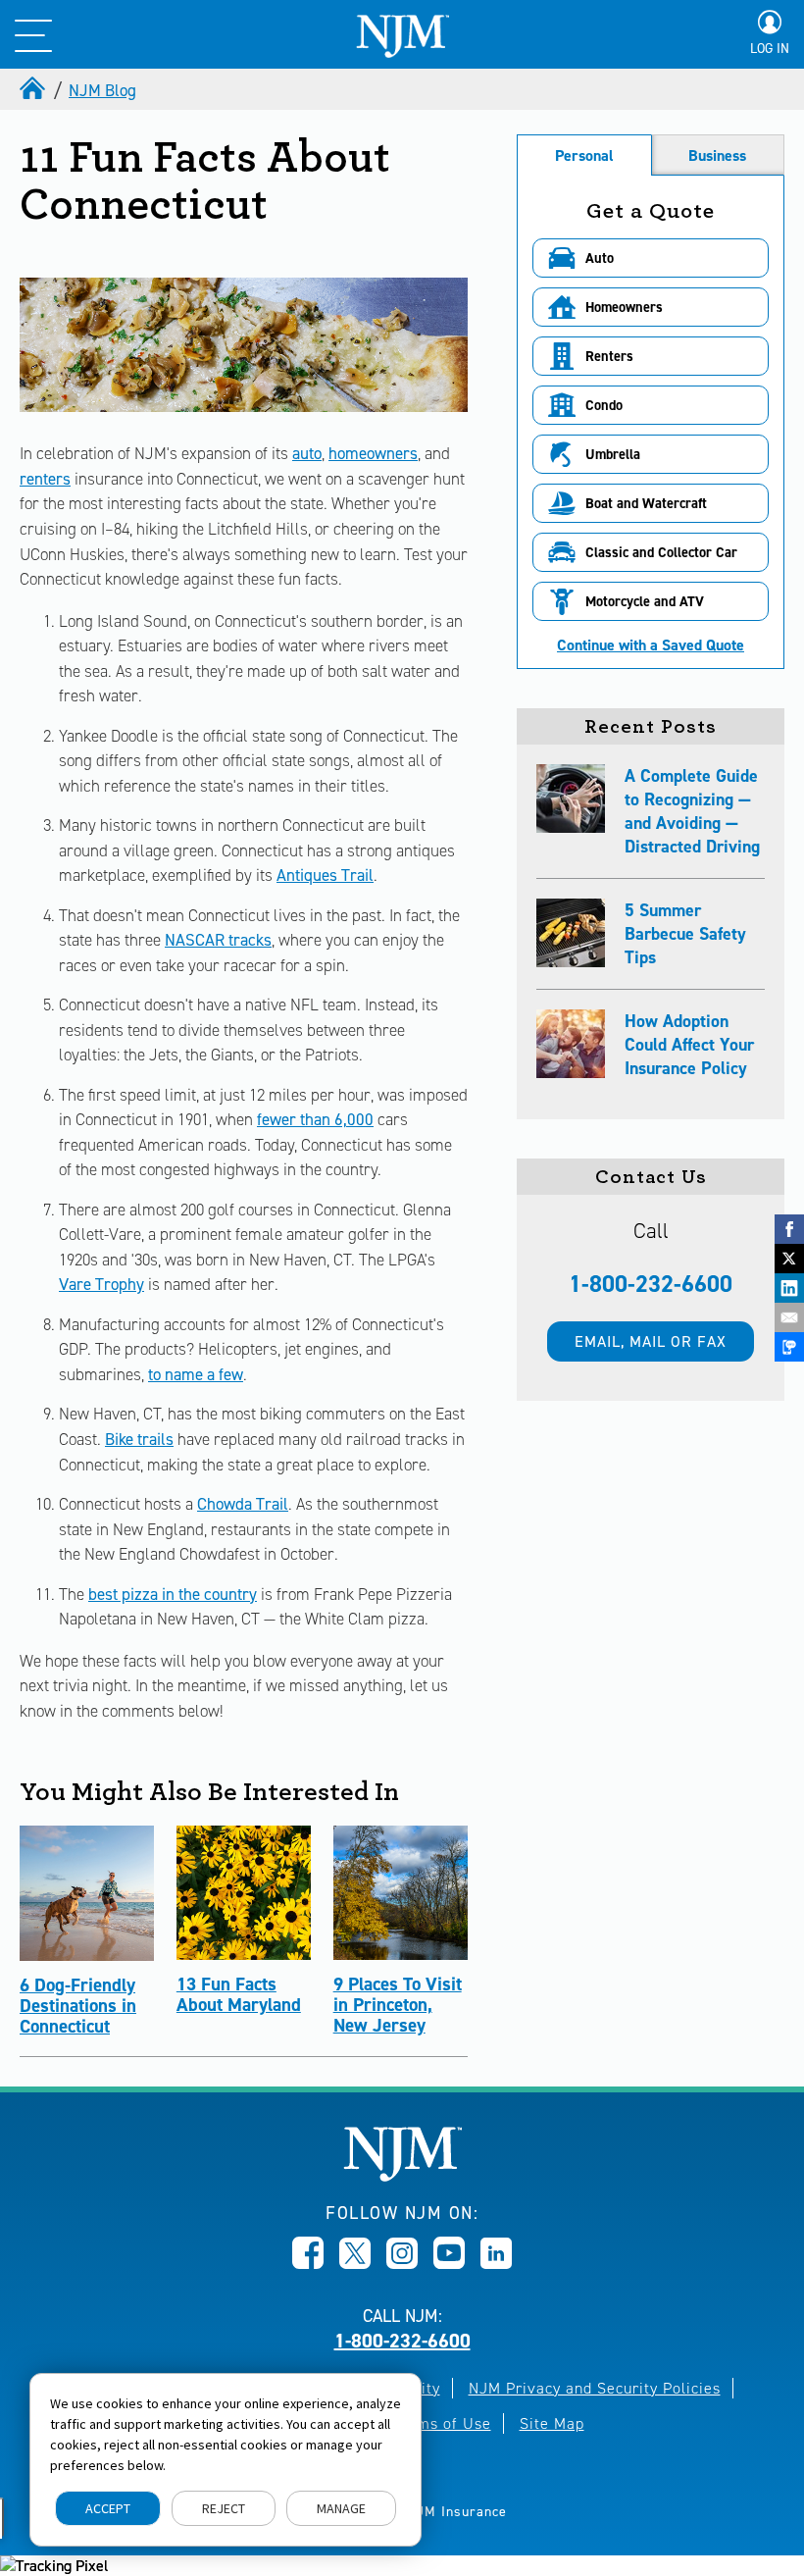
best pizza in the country (173, 1594)
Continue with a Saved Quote (651, 645)
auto (307, 453)
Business (717, 155)
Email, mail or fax (651, 1341)
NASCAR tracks (218, 940)
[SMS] (789, 1347)
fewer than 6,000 (315, 1119)
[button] (651, 258)
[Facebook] (789, 1229)
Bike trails (139, 1439)
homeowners (373, 453)
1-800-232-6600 (651, 1284)
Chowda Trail (243, 1504)
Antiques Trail (325, 875)
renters (45, 479)
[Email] (789, 1317)
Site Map (552, 2423)
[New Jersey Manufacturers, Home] (402, 2176)
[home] (34, 90)
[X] (789, 1259)
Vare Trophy (101, 1284)
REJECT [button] (224, 2508)
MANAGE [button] (341, 2508)
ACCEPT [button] (108, 2508)
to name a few (196, 1374)
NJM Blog (102, 90)
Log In (770, 49)
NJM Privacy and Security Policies (595, 2388)
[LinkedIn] (789, 1288)
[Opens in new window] (308, 2263)
